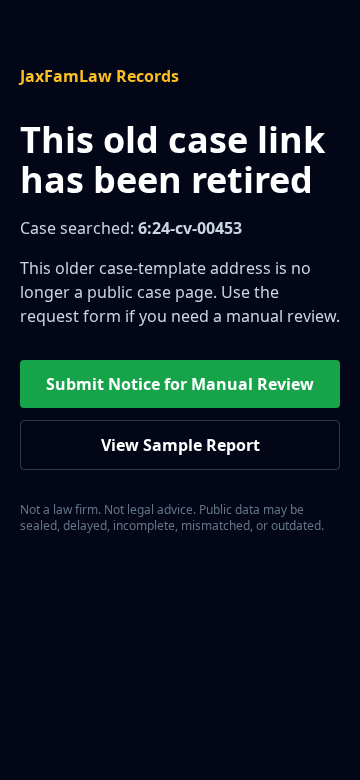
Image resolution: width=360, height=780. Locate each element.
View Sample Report (180, 445)
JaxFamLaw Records (99, 76)
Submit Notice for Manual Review (180, 384)
